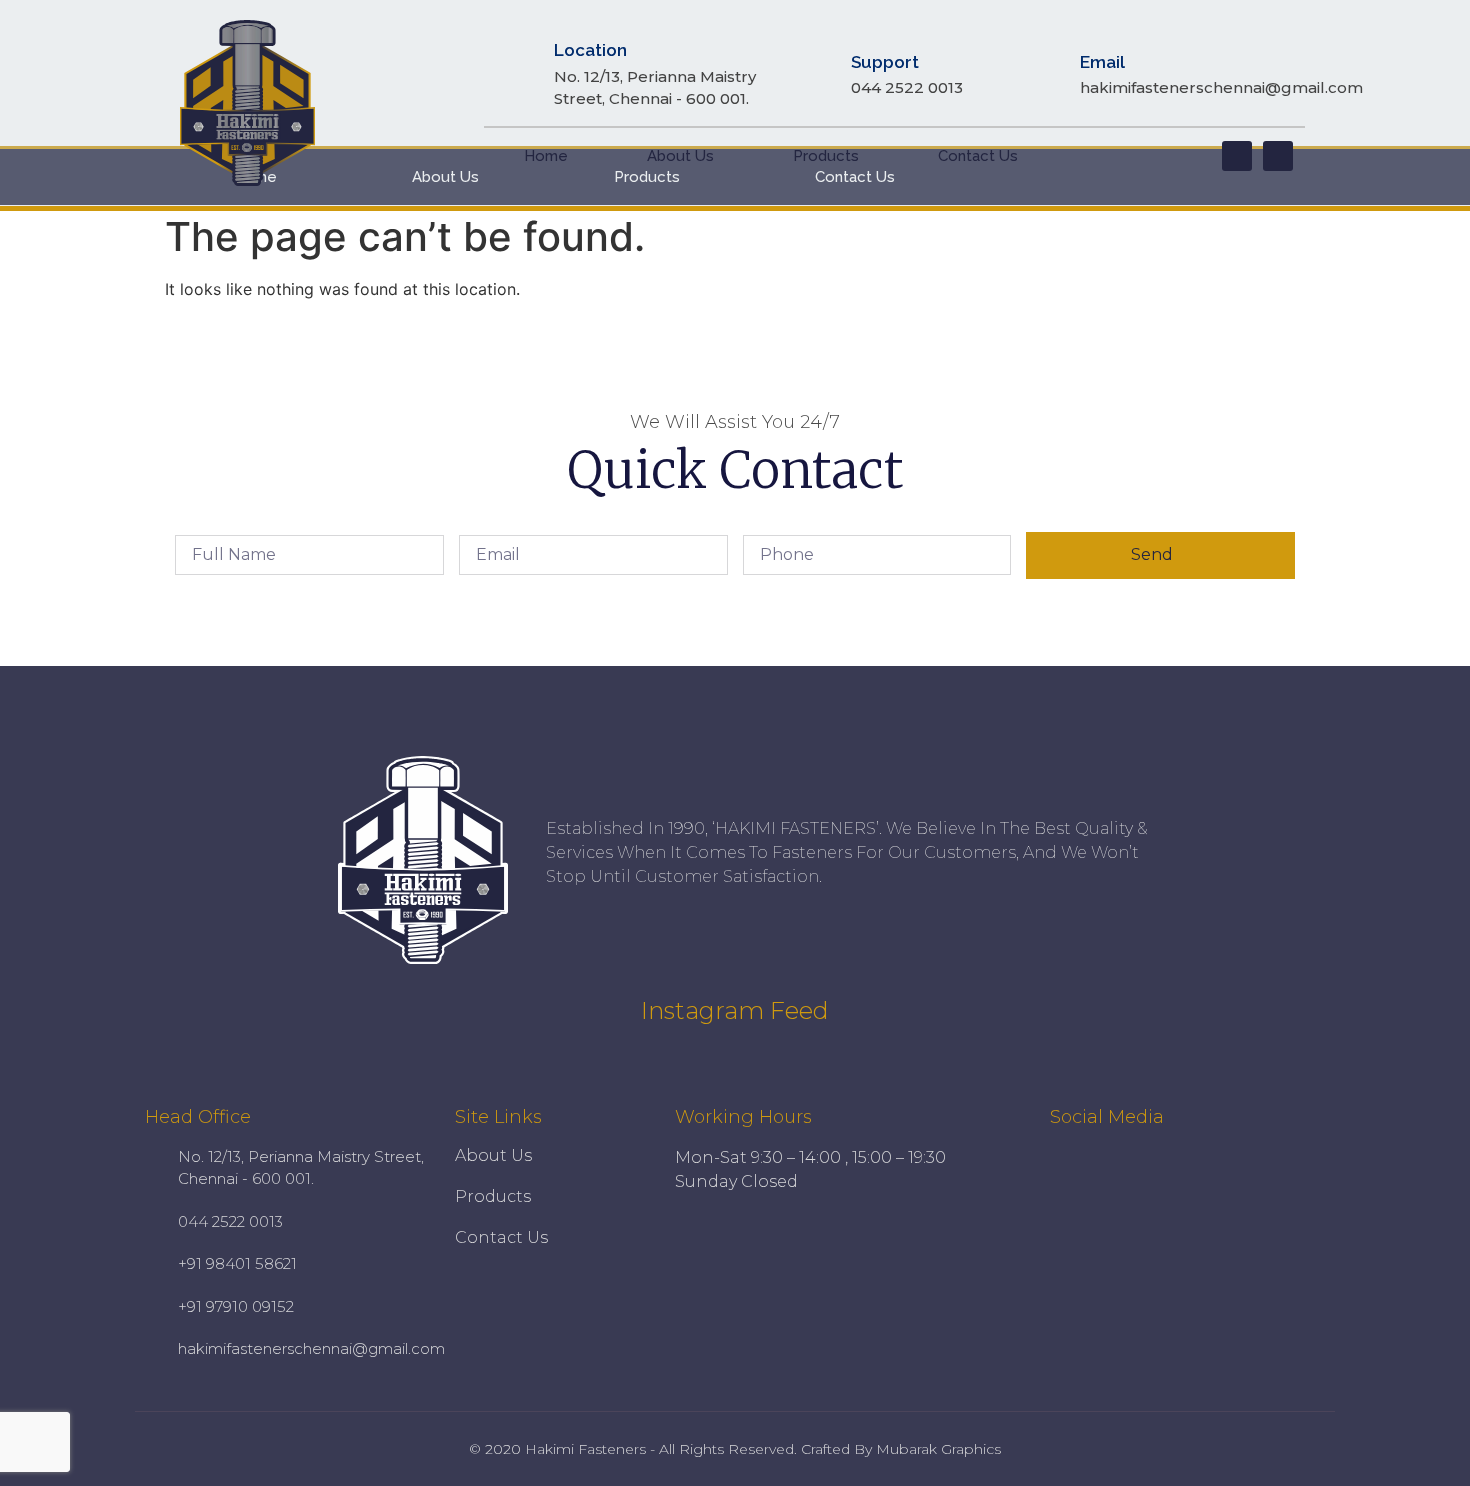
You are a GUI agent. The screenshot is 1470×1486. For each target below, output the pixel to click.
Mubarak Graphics (938, 1449)
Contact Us (978, 156)
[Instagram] (1278, 156)
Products (826, 156)
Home (546, 156)
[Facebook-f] (1237, 156)
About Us (680, 156)
